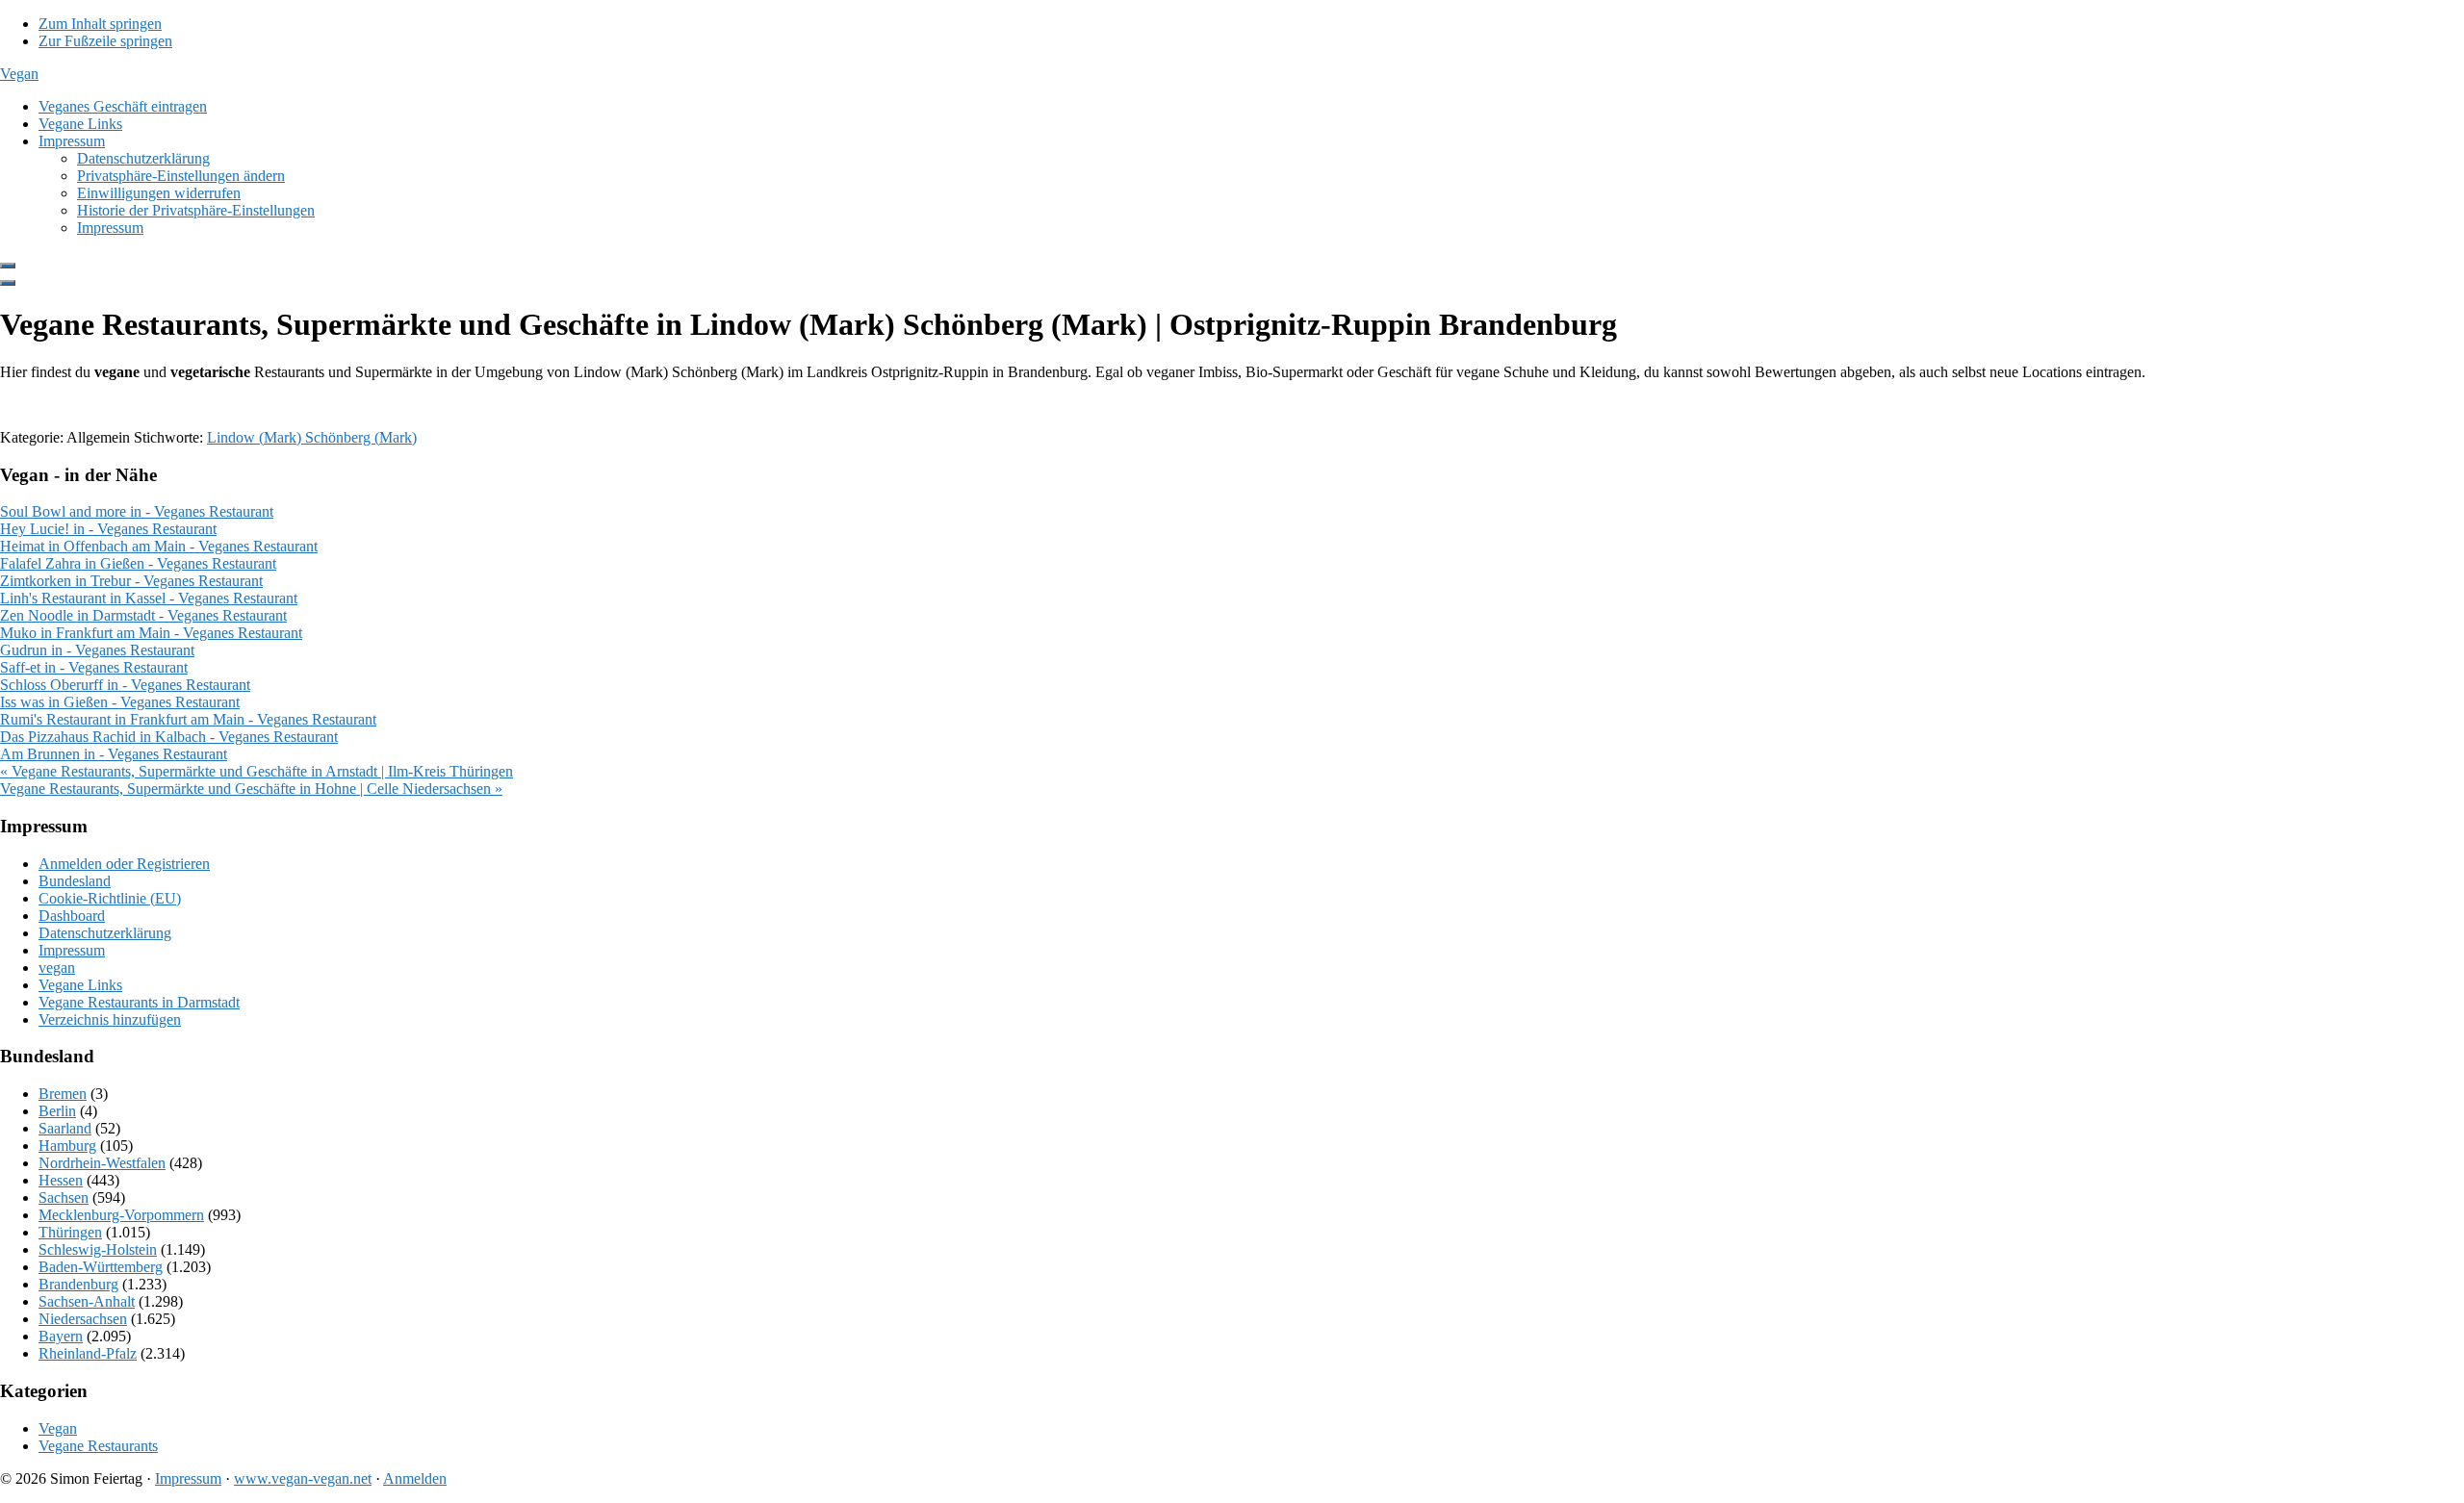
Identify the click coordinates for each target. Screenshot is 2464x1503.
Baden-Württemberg (101, 1267)
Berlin (57, 1111)
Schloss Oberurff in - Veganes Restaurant (125, 685)
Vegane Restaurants (98, 1446)
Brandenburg (78, 1284)
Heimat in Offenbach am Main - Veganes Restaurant (159, 546)
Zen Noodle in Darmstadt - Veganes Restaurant (143, 615)
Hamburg (67, 1146)
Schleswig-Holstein (98, 1249)
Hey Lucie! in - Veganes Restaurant (108, 529)
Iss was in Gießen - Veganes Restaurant (120, 702)
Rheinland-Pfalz (88, 1353)
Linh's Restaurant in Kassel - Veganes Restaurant (149, 598)
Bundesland (75, 881)
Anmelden (415, 1478)
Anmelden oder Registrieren (124, 864)
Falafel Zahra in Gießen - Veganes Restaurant (138, 563)
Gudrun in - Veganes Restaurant (97, 650)
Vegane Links (80, 985)
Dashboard (72, 916)
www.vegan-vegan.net (303, 1478)
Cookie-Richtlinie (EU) (110, 898)
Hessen (61, 1180)
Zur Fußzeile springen (105, 41)
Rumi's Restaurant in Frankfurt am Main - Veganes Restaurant (188, 719)
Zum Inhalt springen (100, 24)
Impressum (72, 950)
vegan (57, 968)
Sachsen (64, 1197)
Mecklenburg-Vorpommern (121, 1215)
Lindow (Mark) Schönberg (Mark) (312, 437)
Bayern (61, 1336)
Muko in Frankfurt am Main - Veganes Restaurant (151, 633)
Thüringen (70, 1232)
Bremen (63, 1094)
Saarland (65, 1128)
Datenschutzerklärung (105, 933)
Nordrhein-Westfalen (102, 1163)
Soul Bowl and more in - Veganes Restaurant (137, 511)
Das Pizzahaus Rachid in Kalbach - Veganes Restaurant (169, 737)
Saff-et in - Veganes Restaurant (94, 667)
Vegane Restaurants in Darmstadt (139, 1002)
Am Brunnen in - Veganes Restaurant (114, 754)
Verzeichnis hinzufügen (110, 1019)
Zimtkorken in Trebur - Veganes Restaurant (131, 581)
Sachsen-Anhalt (87, 1301)
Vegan (19, 74)
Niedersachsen (83, 1319)
